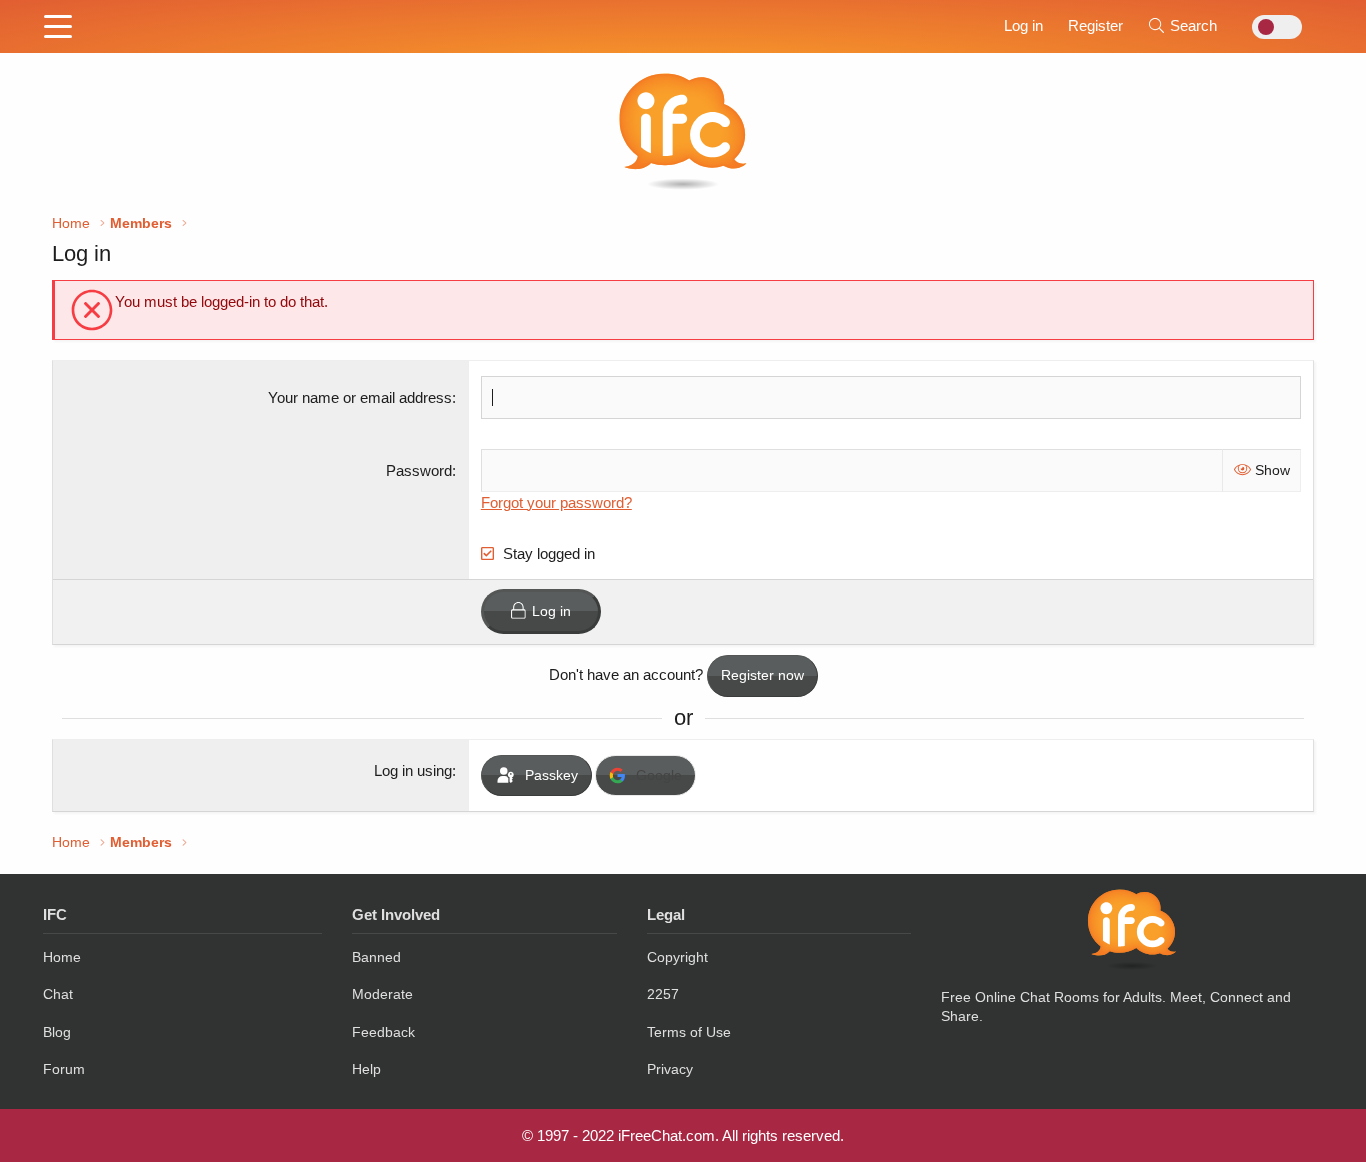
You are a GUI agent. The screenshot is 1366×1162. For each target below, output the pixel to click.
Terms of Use (689, 1032)
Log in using (413, 770)
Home (62, 957)
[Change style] (1271, 27)
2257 (663, 994)
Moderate (382, 994)
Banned (376, 957)
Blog (57, 1032)
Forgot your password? (556, 502)
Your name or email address (360, 397)
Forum (64, 1069)
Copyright (677, 957)
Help (366, 1069)
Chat (58, 994)
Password (419, 470)
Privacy (670, 1069)
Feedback (383, 1032)
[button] (58, 28)
